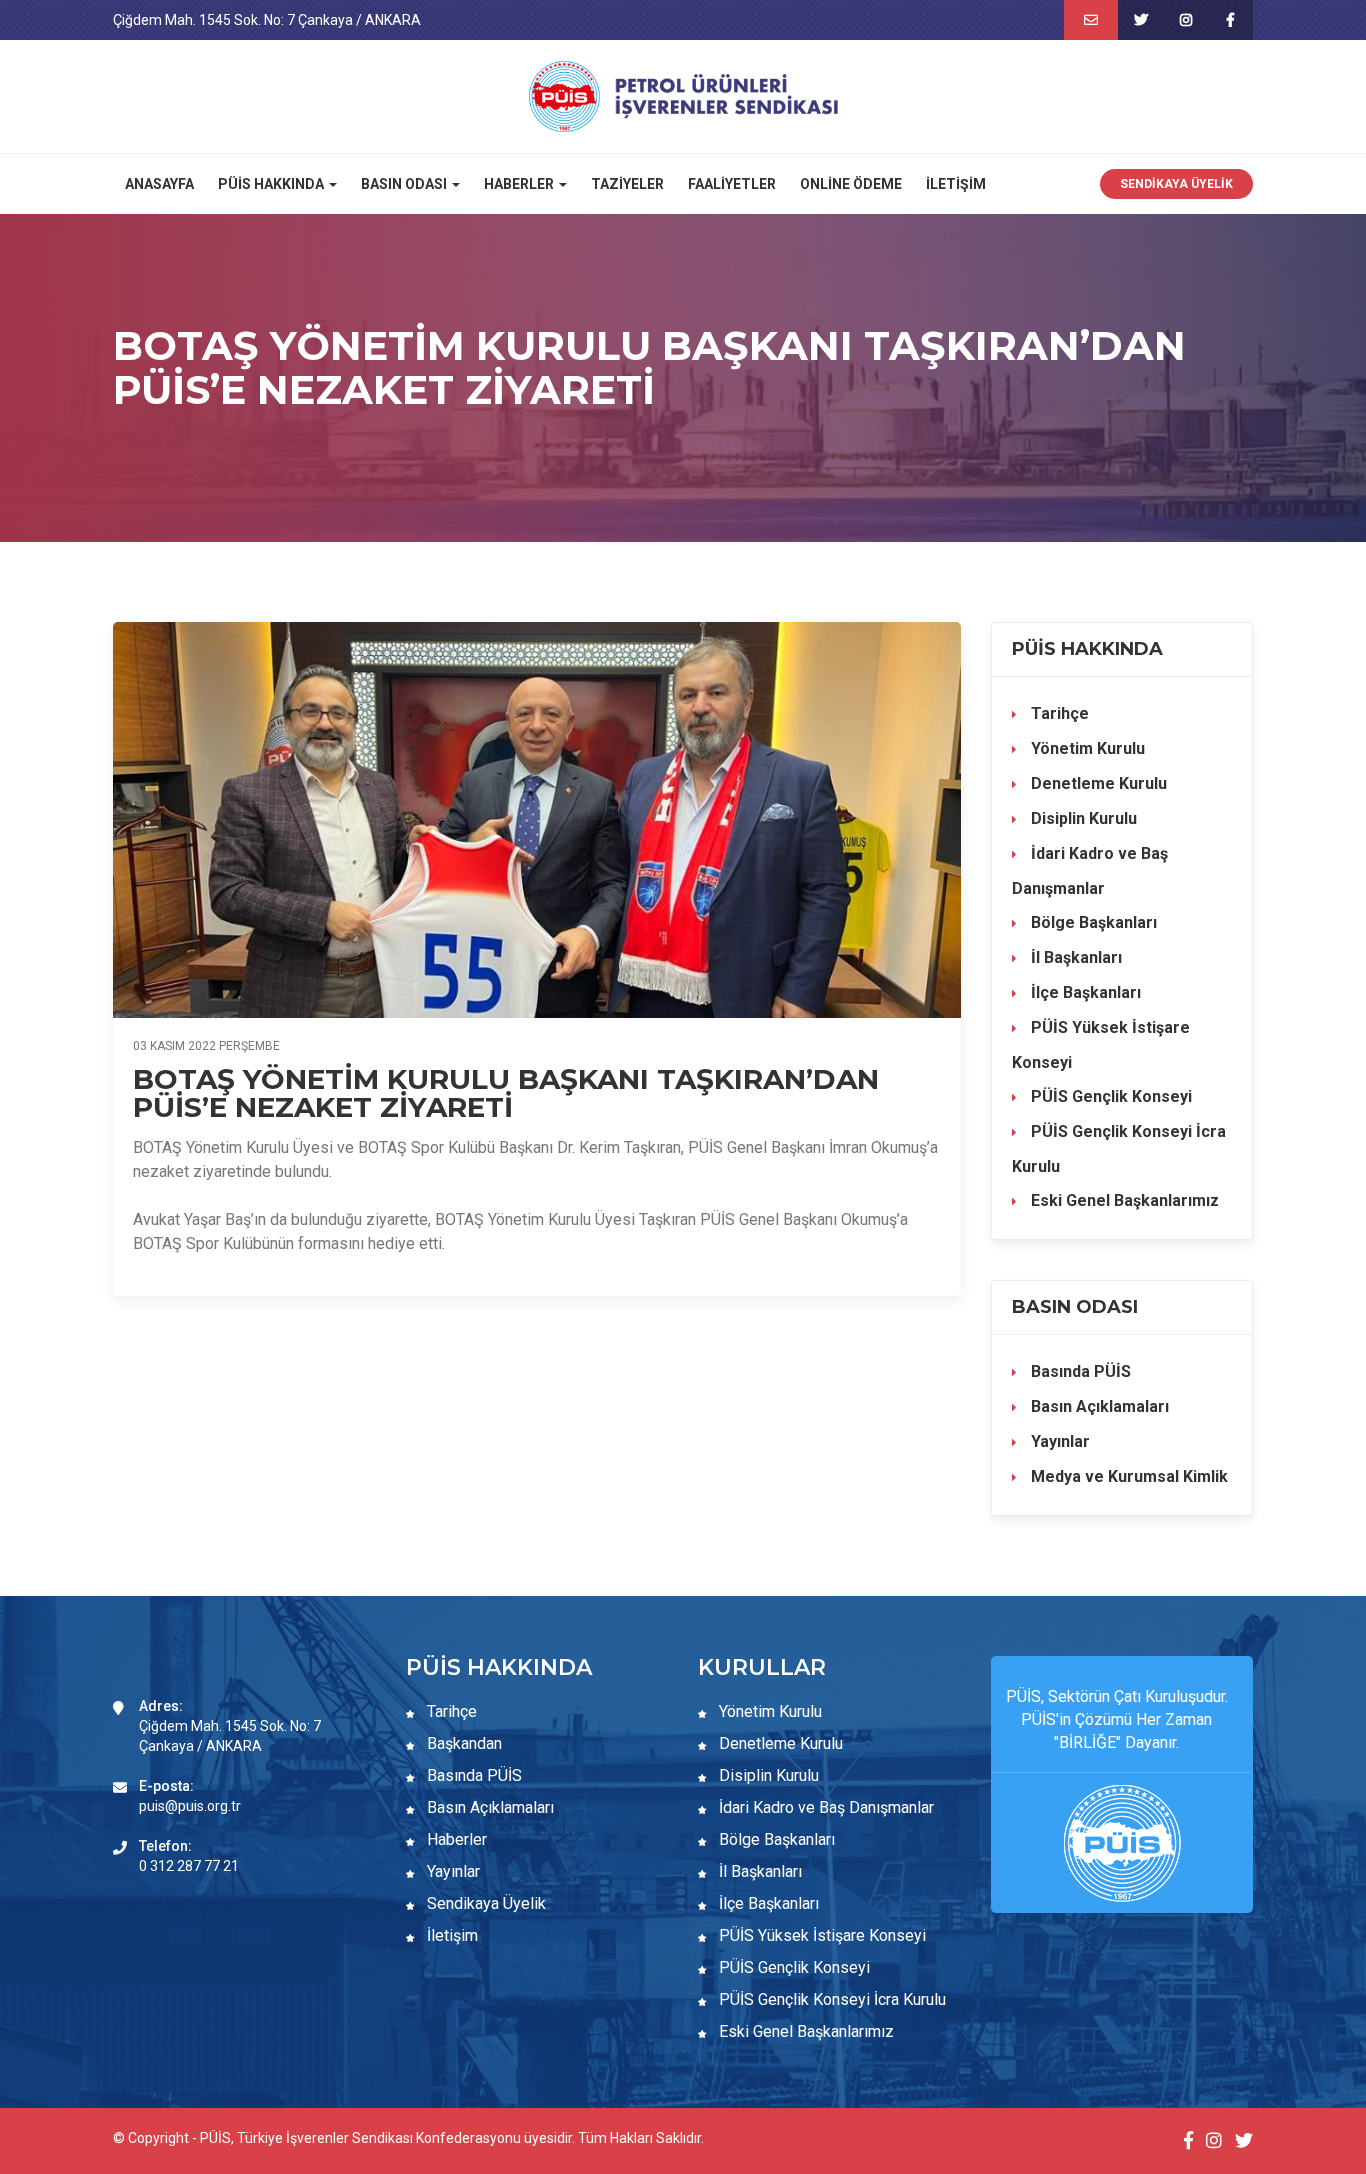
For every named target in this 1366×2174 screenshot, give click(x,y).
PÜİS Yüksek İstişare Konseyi (1101, 1045)
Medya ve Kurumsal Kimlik (1127, 1476)
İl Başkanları (1074, 957)
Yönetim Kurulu (1086, 748)
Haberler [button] (520, 184)
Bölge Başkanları (1092, 922)
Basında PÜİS (1079, 1371)
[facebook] (1230, 20)
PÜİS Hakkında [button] (272, 184)
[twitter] (1140, 20)
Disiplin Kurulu (1082, 818)
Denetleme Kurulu (1097, 783)
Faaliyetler (732, 184)
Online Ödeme (851, 184)
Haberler (455, 1839)
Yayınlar (1058, 1441)
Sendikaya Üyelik (1176, 184)
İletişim (956, 184)
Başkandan (462, 1743)
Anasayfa (159, 184)
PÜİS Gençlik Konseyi (1109, 1096)
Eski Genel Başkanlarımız (1123, 1200)
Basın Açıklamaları (1098, 1406)
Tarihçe (1058, 713)
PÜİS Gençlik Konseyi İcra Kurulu (1119, 1149)
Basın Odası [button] (405, 184)
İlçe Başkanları (1084, 992)
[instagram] (1185, 20)
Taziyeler (627, 184)
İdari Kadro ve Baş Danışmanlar (1090, 871)
